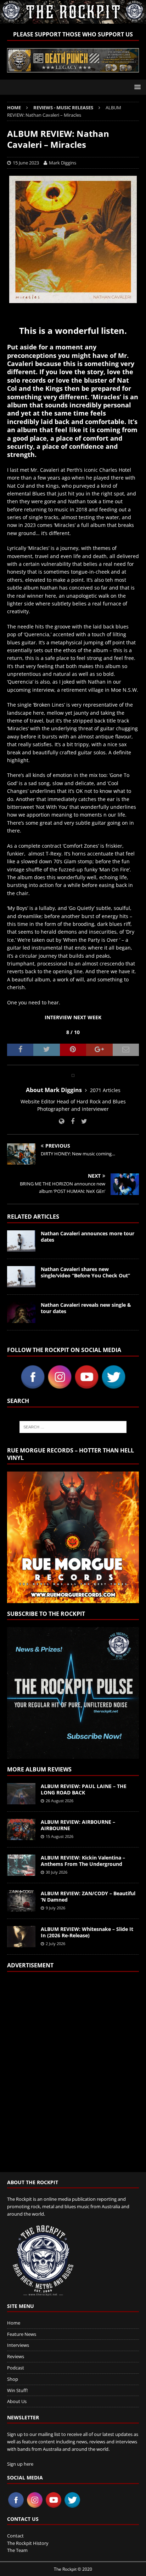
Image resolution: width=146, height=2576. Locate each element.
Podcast (16, 2368)
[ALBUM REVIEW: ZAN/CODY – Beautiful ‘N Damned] (21, 1901)
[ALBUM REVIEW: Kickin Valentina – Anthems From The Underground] (21, 1865)
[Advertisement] (73, 2067)
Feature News (22, 2334)
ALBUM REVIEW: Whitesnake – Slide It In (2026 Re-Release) (87, 1932)
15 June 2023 (26, 163)
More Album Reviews (39, 1769)
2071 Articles (105, 1090)
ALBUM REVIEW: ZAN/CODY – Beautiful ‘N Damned (88, 1896)
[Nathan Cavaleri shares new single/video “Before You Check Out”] (21, 1277)
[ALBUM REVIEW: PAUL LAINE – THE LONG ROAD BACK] (21, 1794)
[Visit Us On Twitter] (113, 1386)
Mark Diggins (63, 163)
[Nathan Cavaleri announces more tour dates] (21, 1241)
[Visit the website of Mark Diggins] (61, 1121)
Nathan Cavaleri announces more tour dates (88, 1237)
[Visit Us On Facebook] (33, 1386)
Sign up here (20, 2464)
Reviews (16, 2356)
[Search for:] (73, 1427)
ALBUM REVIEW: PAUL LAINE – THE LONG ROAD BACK (84, 1789)
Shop (13, 2379)
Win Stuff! (17, 2390)
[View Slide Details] (73, 60)
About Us (17, 2401)
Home (14, 2323)
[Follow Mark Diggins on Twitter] (82, 1121)
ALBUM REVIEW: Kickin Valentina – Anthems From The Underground (83, 1861)
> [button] (130, 58)
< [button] (16, 58)
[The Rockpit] (73, 20)
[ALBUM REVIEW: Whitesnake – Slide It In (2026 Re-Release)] (21, 1937)
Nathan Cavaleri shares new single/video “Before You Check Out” (85, 1272)
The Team (17, 2550)
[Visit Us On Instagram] (60, 1386)
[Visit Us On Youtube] (86, 1386)
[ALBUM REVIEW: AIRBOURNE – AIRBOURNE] (21, 1829)
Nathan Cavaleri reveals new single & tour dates (86, 1308)
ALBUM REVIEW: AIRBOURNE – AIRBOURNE (78, 1825)
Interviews (18, 2345)
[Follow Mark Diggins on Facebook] (70, 1121)
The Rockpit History (28, 2543)
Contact (15, 2536)
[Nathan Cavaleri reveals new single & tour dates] (21, 1312)
